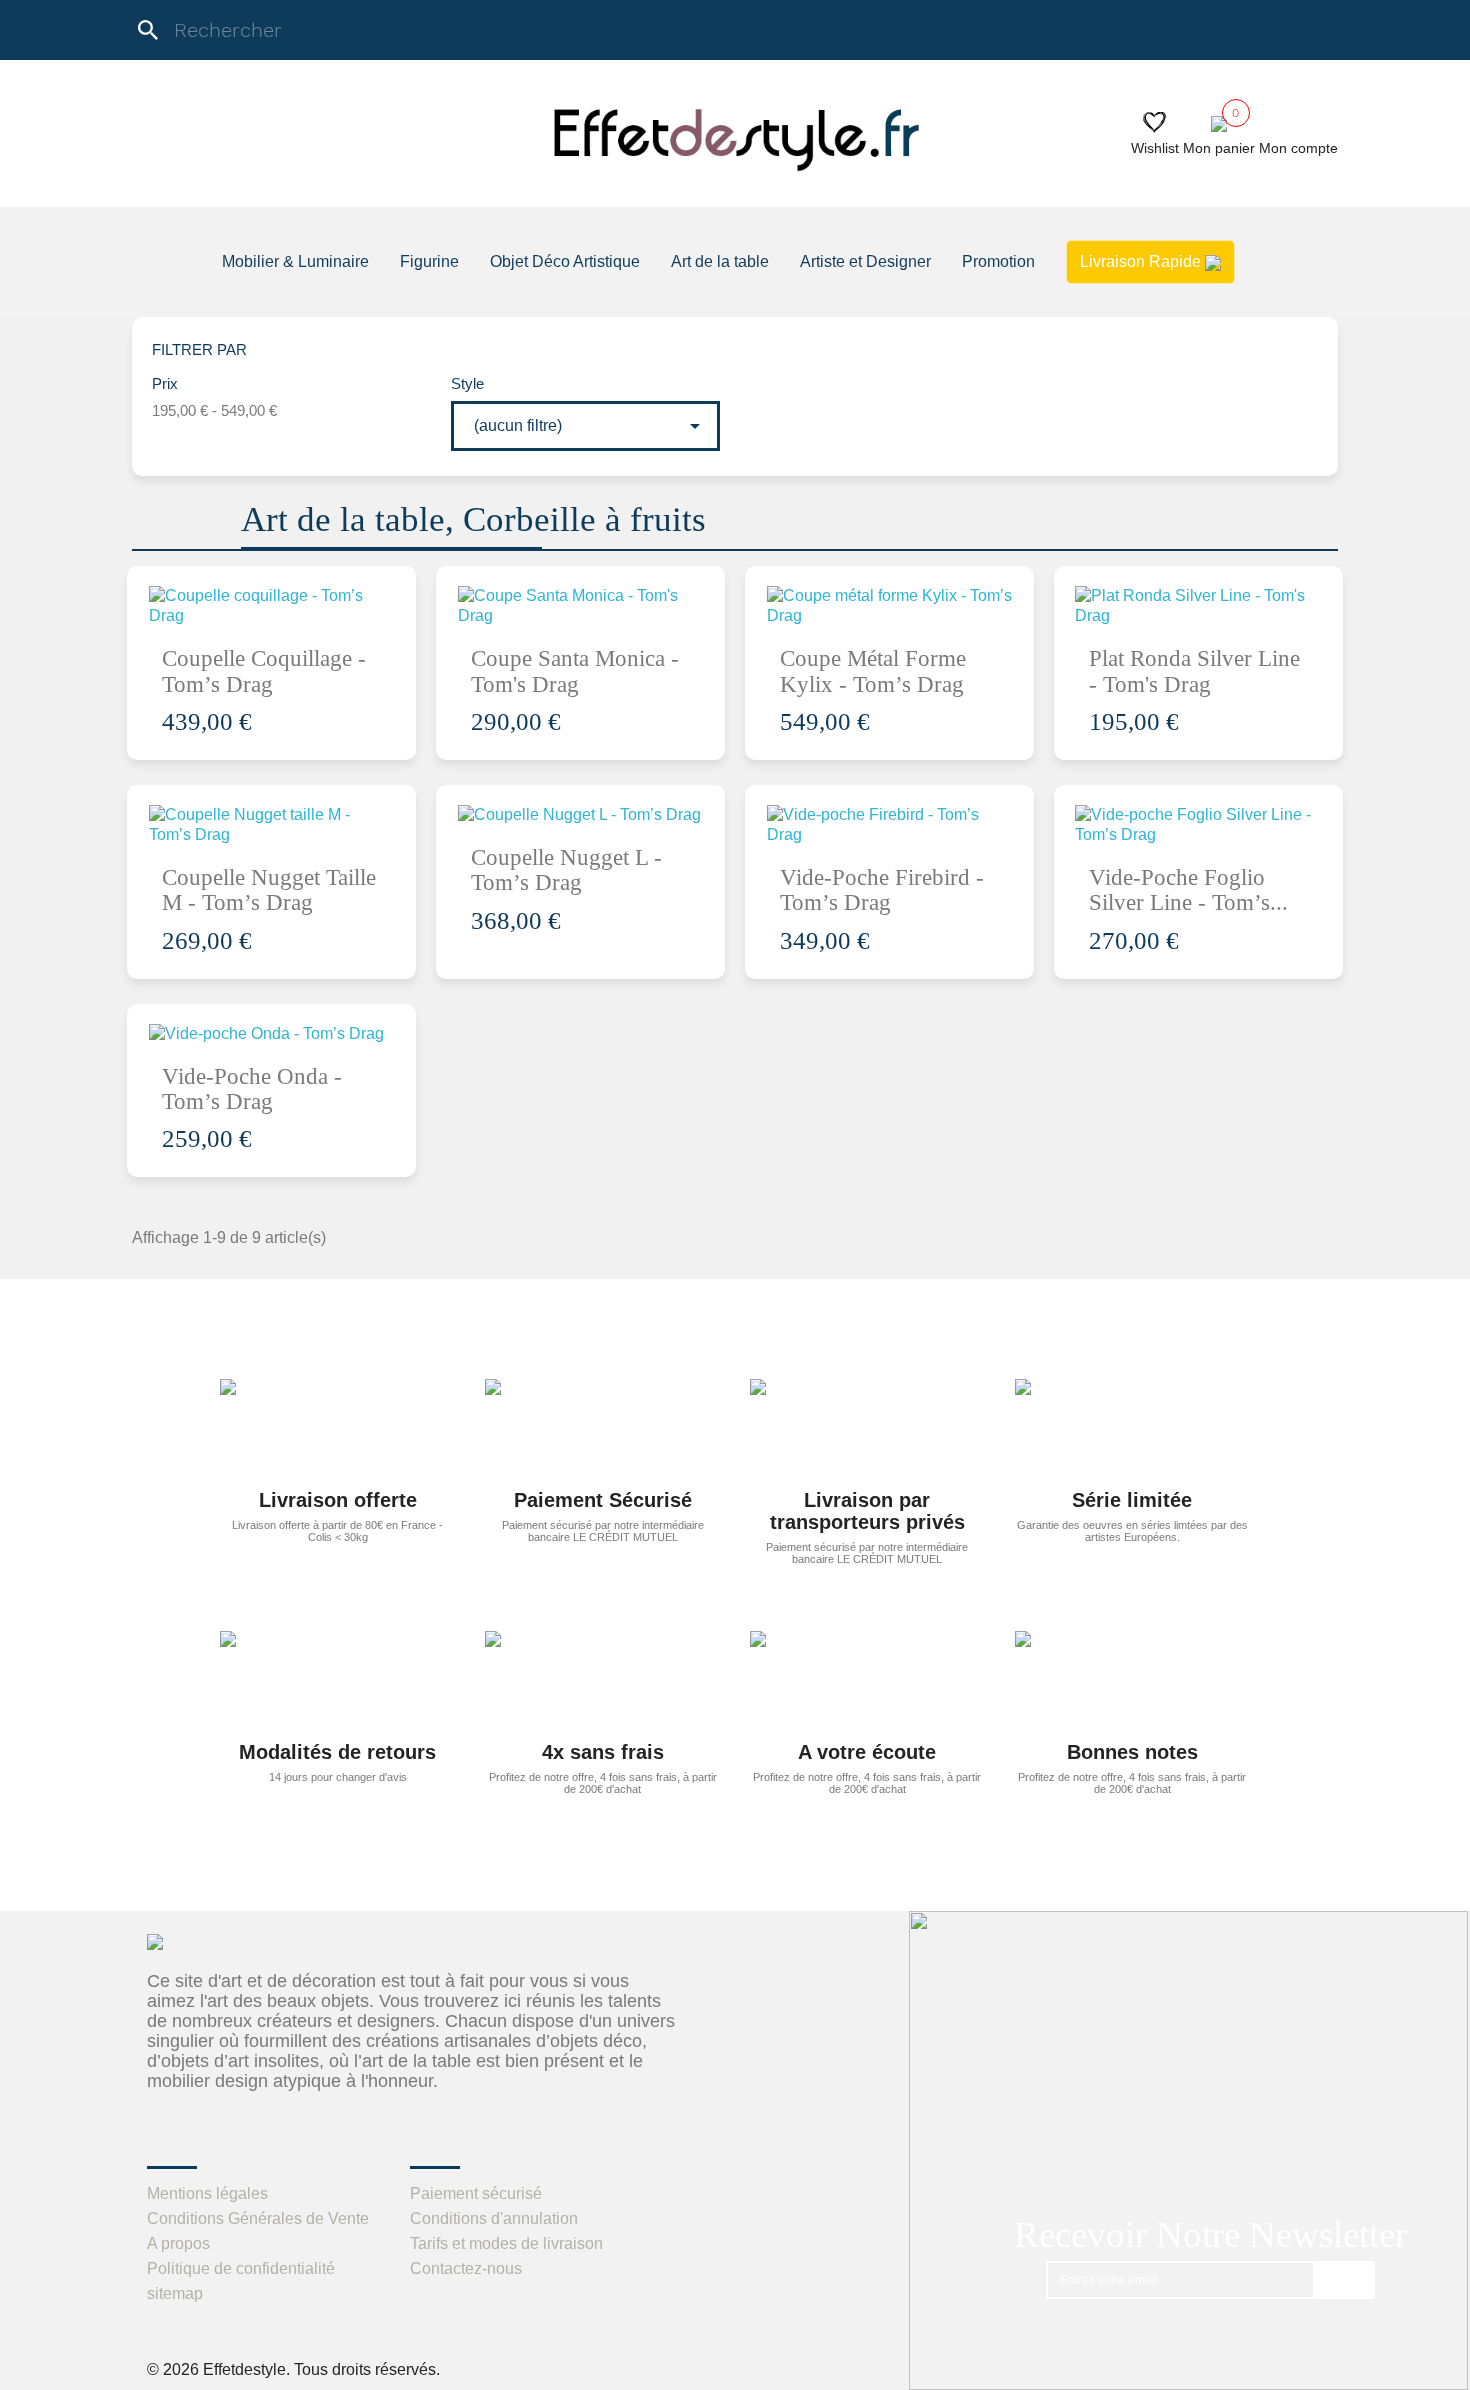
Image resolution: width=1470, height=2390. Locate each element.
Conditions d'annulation (494, 2218)
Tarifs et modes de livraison (506, 2243)
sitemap (175, 2293)
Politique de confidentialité (241, 2268)
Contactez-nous (466, 2268)
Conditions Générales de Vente (258, 2218)
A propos (178, 2243)
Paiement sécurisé (476, 2193)
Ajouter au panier (284, 643)
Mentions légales (207, 2193)
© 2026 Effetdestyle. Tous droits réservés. (293, 2369)
